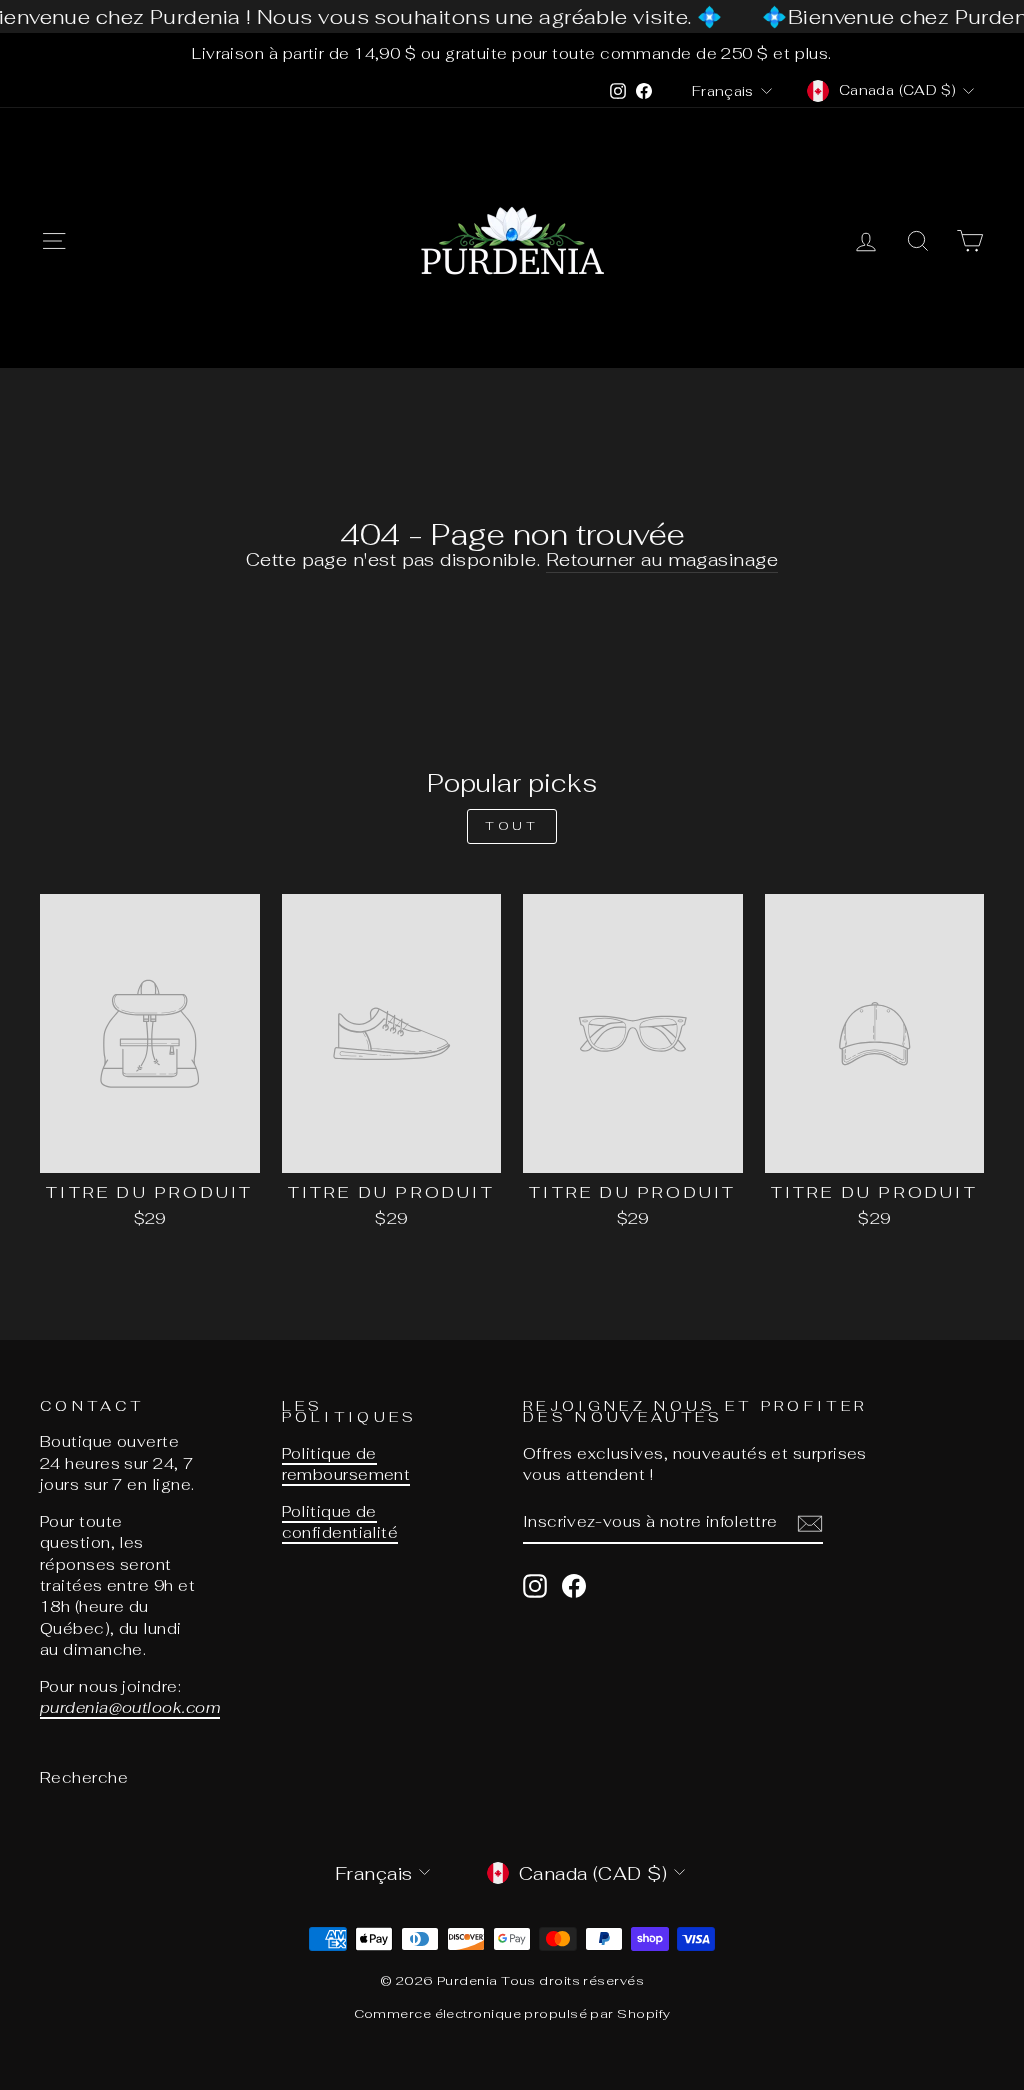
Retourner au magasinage (662, 559)
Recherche (84, 1777)
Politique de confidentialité (340, 1522)
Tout (511, 826)
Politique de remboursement (346, 1464)
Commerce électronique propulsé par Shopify (512, 2013)
